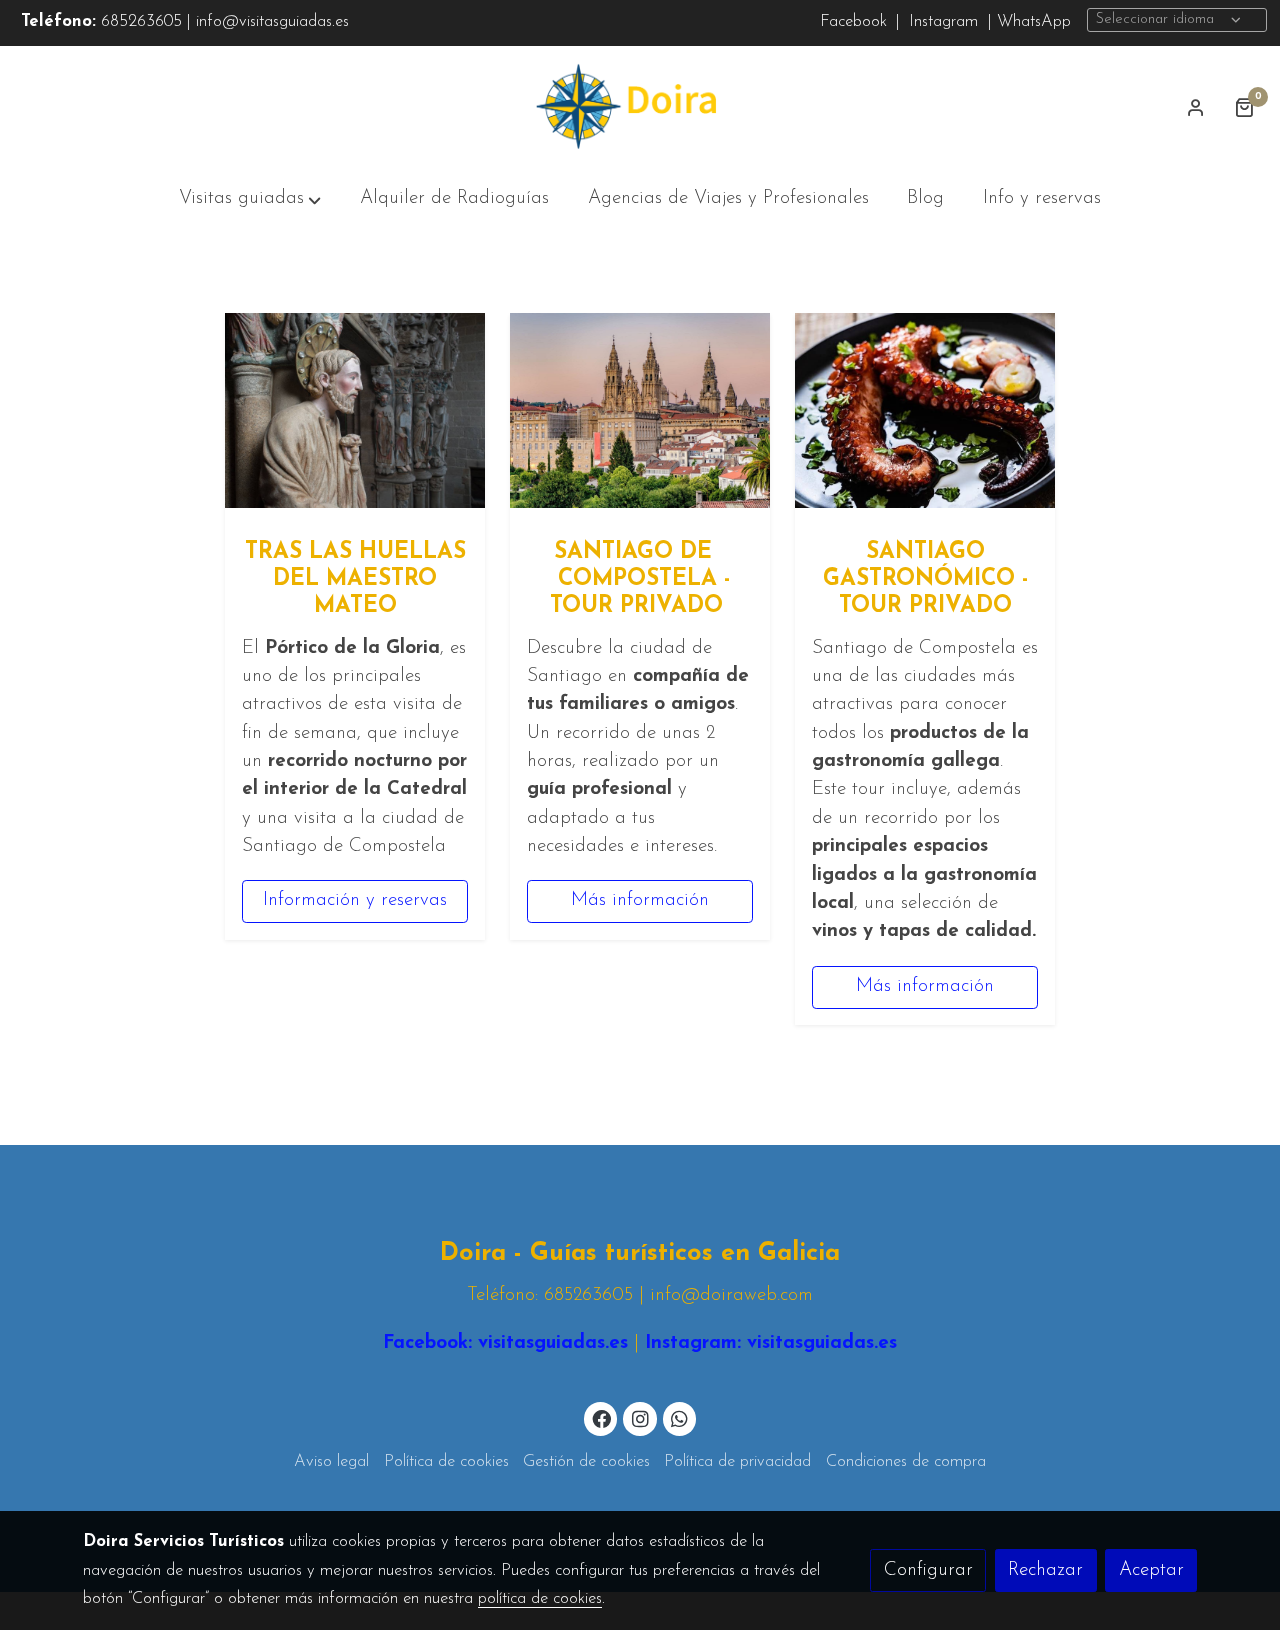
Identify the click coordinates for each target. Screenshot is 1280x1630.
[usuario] (1196, 107)
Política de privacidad (737, 1462)
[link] (640, 107)
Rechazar (1045, 1570)
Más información (640, 901)
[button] (250, 200)
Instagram (941, 22)
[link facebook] (602, 1417)
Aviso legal (331, 1462)
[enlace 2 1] (355, 409)
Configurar (928, 1570)
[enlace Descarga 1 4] (640, 409)
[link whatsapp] (680, 1417)
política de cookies (540, 1599)
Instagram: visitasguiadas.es (768, 1343)
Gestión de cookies (586, 1462)
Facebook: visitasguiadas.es (505, 1343)
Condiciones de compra (906, 1462)
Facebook (853, 22)
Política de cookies (446, 1462)
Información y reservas (355, 901)
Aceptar (1151, 1570)
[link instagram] (640, 1417)
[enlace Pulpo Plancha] (925, 409)
